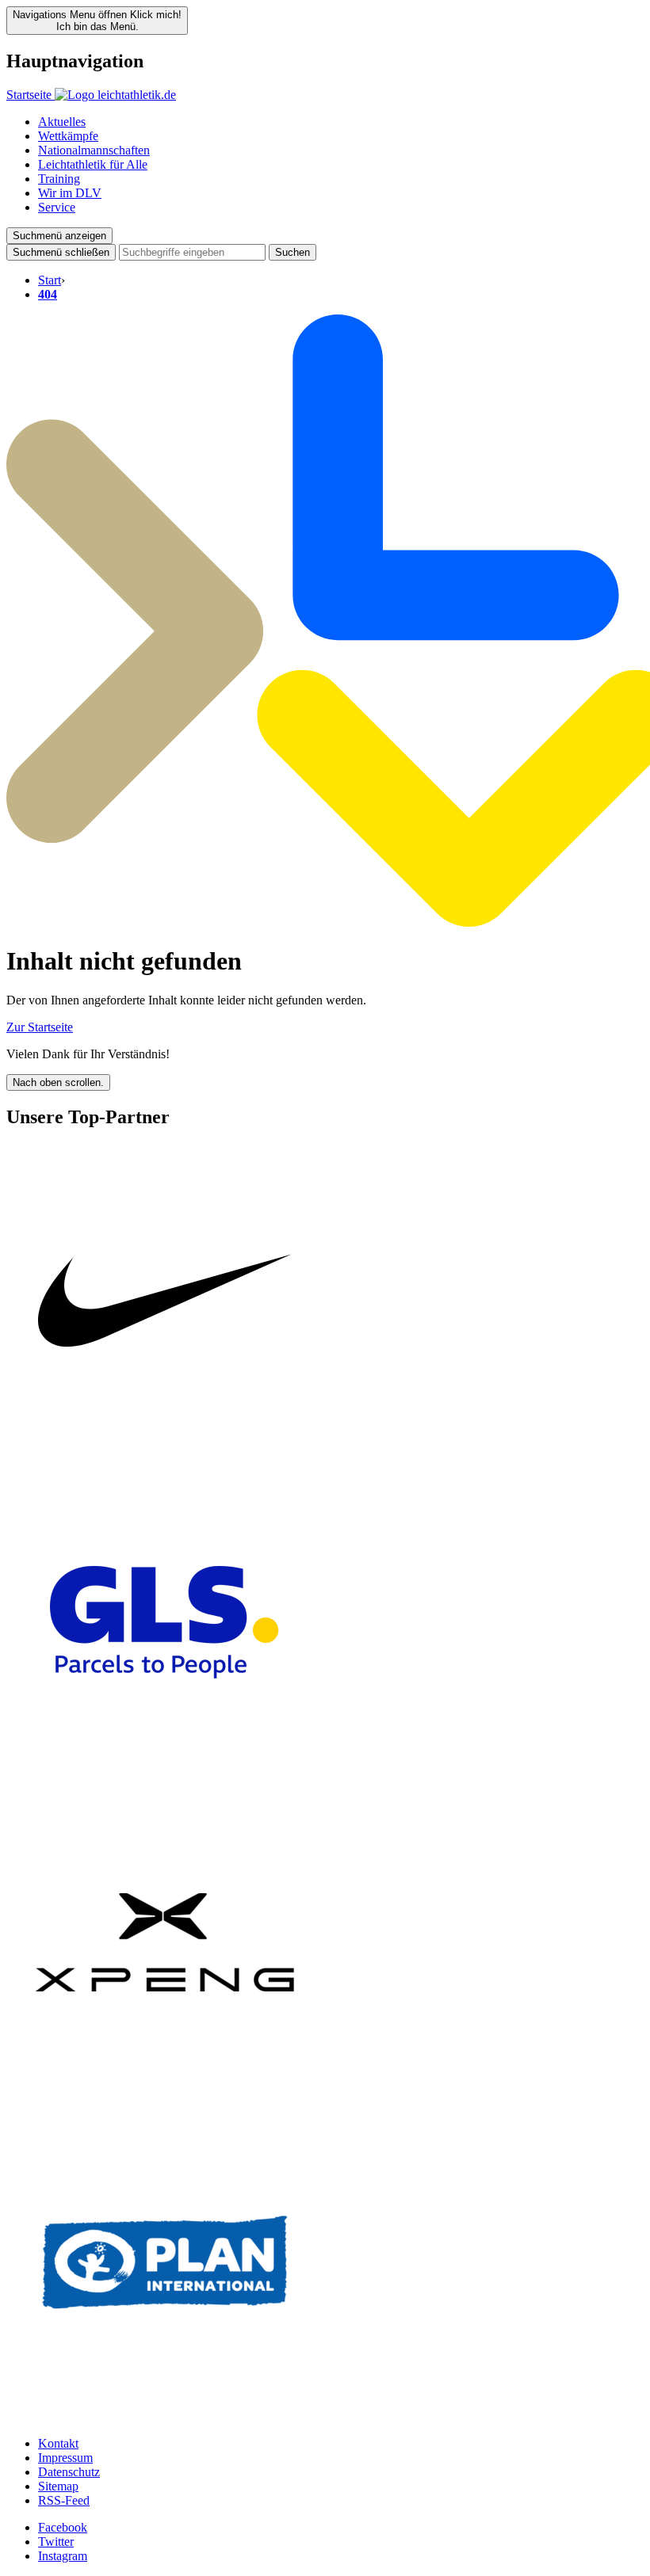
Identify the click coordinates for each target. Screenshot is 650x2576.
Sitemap (58, 2486)
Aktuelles (62, 122)
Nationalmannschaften (94, 150)
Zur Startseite (40, 1027)
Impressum (65, 2458)
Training (59, 179)
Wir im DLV (70, 193)
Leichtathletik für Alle (93, 164)
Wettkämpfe (68, 136)
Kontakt (58, 2443)
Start (50, 280)
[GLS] (165, 1776)
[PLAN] (165, 2416)
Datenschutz (69, 2472)
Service (57, 207)
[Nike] (165, 1456)
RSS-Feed (64, 2500)
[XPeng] (165, 2096)
